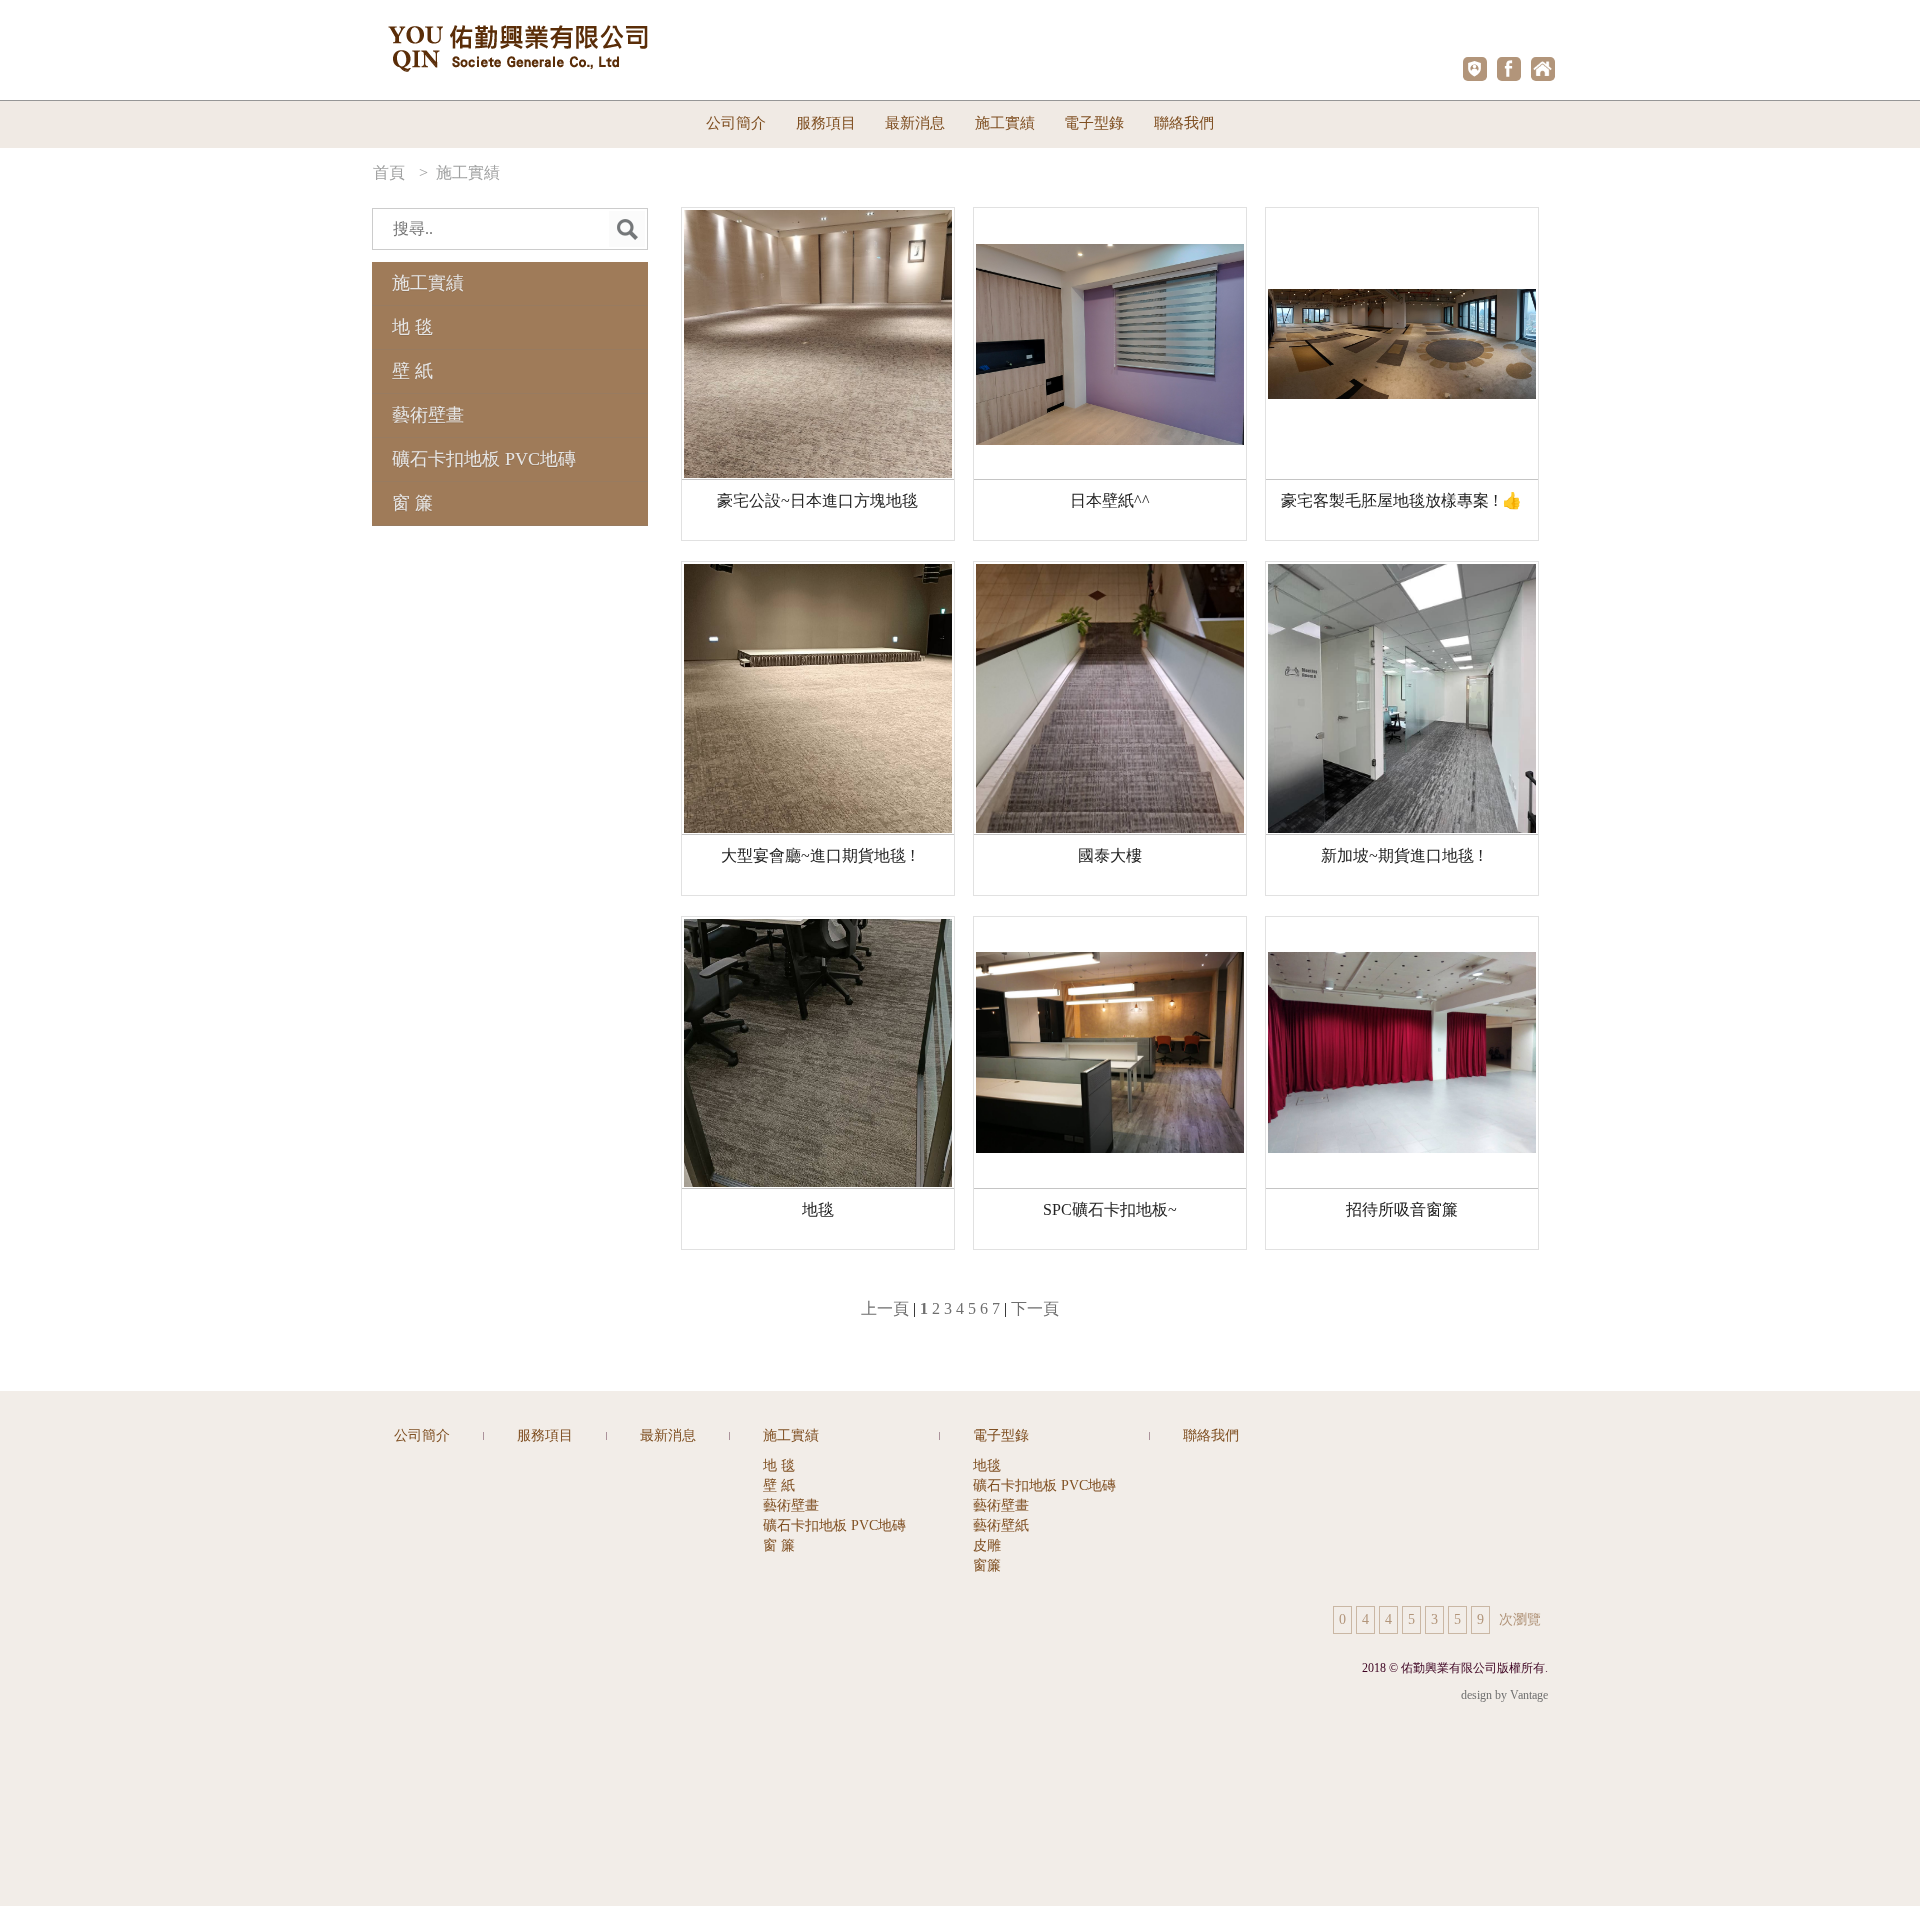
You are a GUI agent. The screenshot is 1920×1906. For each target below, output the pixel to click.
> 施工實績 (459, 172)
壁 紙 (412, 371)
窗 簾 (412, 503)
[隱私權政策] (1475, 69)
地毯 (987, 1465)
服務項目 (826, 123)
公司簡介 (736, 123)
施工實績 (428, 283)
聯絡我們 (1184, 123)
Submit (627, 229)
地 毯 (412, 327)
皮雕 (987, 1545)
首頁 (391, 172)
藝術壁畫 (428, 415)
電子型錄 (1001, 1435)
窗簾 (987, 1565)
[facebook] (1509, 69)
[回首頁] (1543, 69)
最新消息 (915, 123)
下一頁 (1035, 1308)
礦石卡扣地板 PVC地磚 (484, 459)
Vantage (1529, 1695)
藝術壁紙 (1001, 1525)
